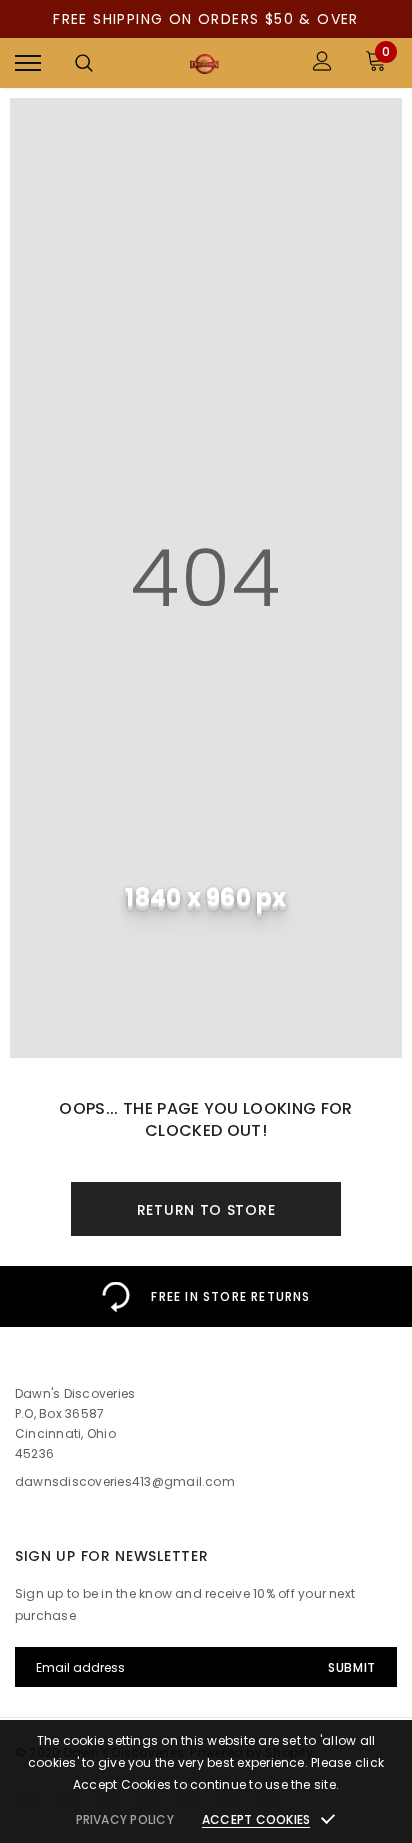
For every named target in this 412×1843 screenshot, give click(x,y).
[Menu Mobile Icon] (28, 63)
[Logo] (203, 63)
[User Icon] (322, 63)
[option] (206, 1296)
